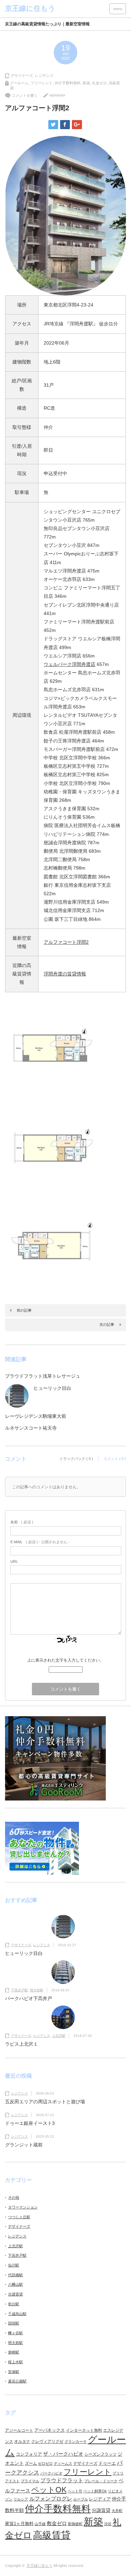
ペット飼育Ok (95, 2491)
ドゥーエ (107, 2463)
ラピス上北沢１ (21, 2044)
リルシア (21, 2499)
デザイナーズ (22, 76)
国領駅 (14, 2323)
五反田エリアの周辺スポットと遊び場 (45, 2102)
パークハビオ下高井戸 (29, 1998)
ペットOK (49, 2490)
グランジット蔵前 (24, 2145)
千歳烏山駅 (17, 2314)
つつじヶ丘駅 (19, 2217)
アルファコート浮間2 (66, 942)
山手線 (40, 2524)
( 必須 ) (22, 1522)
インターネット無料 (84, 2430)
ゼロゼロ (45, 2463)
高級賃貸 (52, 2535)
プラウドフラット (62, 2480)
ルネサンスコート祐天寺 (31, 1428)
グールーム (19, 83)
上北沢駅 (59, 2036)
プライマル (30, 2481)
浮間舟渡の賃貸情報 (65, 974)
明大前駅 (37, 1990)
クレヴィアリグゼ (47, 2441)
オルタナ (22, 2441)
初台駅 (14, 2304)
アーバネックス (50, 2430)
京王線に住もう (39, 2566)
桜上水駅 (15, 2362)
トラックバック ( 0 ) (76, 1459)
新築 (86, 83)
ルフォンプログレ (51, 2498)
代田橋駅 (15, 2275)
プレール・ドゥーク (101, 2481)
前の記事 (24, 1310)
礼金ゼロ (99, 83)
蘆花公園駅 (17, 2381)
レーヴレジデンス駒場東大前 (36, 1416)
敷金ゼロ (57, 2523)
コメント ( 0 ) (115, 1459)
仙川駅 (14, 2265)
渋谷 (108, 2524)
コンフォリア (29, 2454)
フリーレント (42, 83)
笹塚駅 (14, 2372)
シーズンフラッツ (100, 2454)
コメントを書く (25, 95)
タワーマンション (23, 2207)
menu (118, 9)
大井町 (117, 2511)
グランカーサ (76, 2441)
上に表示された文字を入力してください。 (65, 1660)
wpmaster (57, 95)
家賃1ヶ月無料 (19, 2524)
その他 (14, 2197)
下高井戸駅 (19, 1990)
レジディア (100, 2499)
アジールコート (19, 2430)
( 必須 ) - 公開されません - (40, 1542)
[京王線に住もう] (30, 8)
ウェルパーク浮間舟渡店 (70, 664)
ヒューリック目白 (52, 1388)
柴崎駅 (14, 2352)
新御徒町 (75, 2524)
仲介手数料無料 (68, 83)
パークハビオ (51, 2473)
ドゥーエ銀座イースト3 (30, 2123)
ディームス (63, 2463)
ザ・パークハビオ (63, 2454)
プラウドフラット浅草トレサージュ (43, 1376)
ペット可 (75, 2491)
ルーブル (81, 2499)
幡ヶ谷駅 (15, 2333)
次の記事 (107, 1324)
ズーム (31, 2463)
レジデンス (44, 76)
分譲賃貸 (15, 2294)
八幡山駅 (15, 2284)
